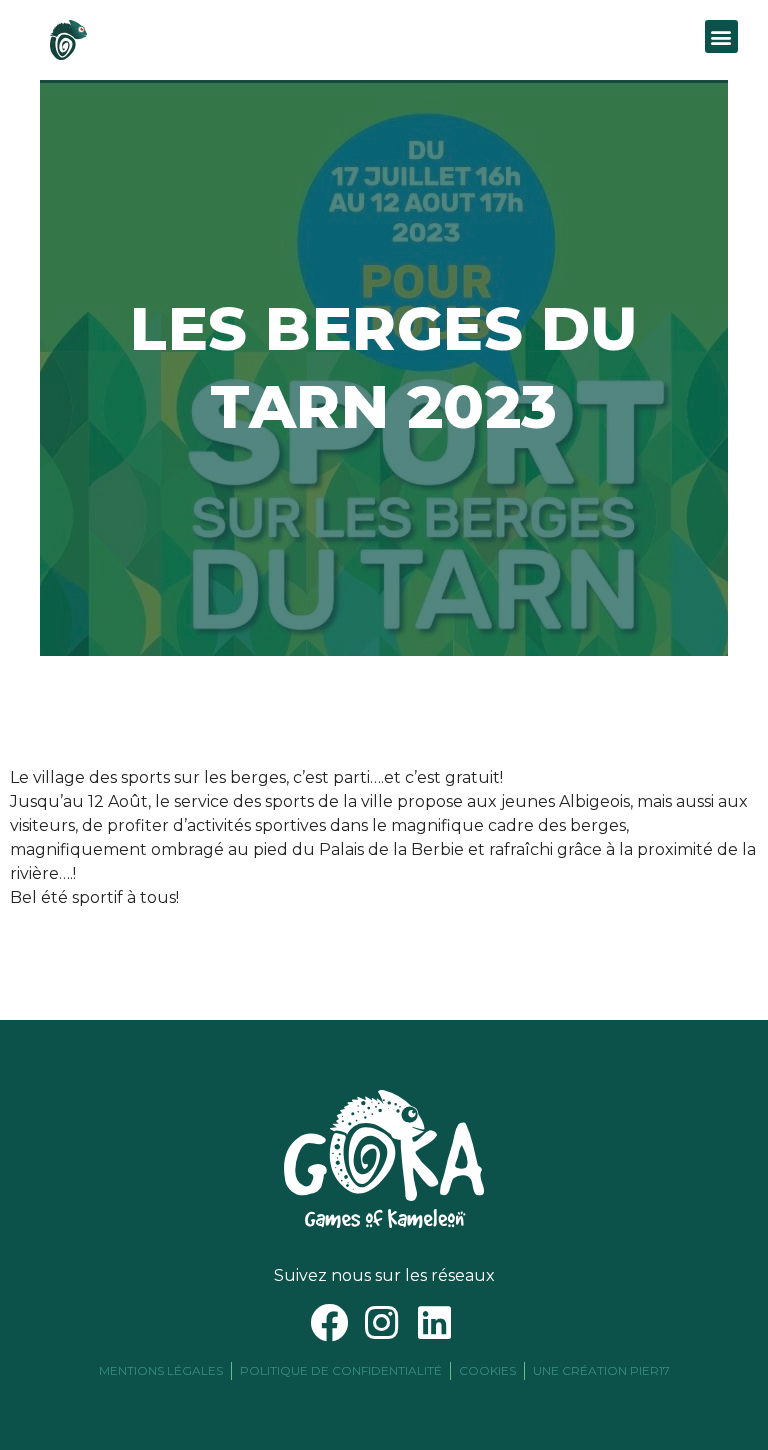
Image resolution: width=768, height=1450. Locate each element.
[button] (721, 36)
